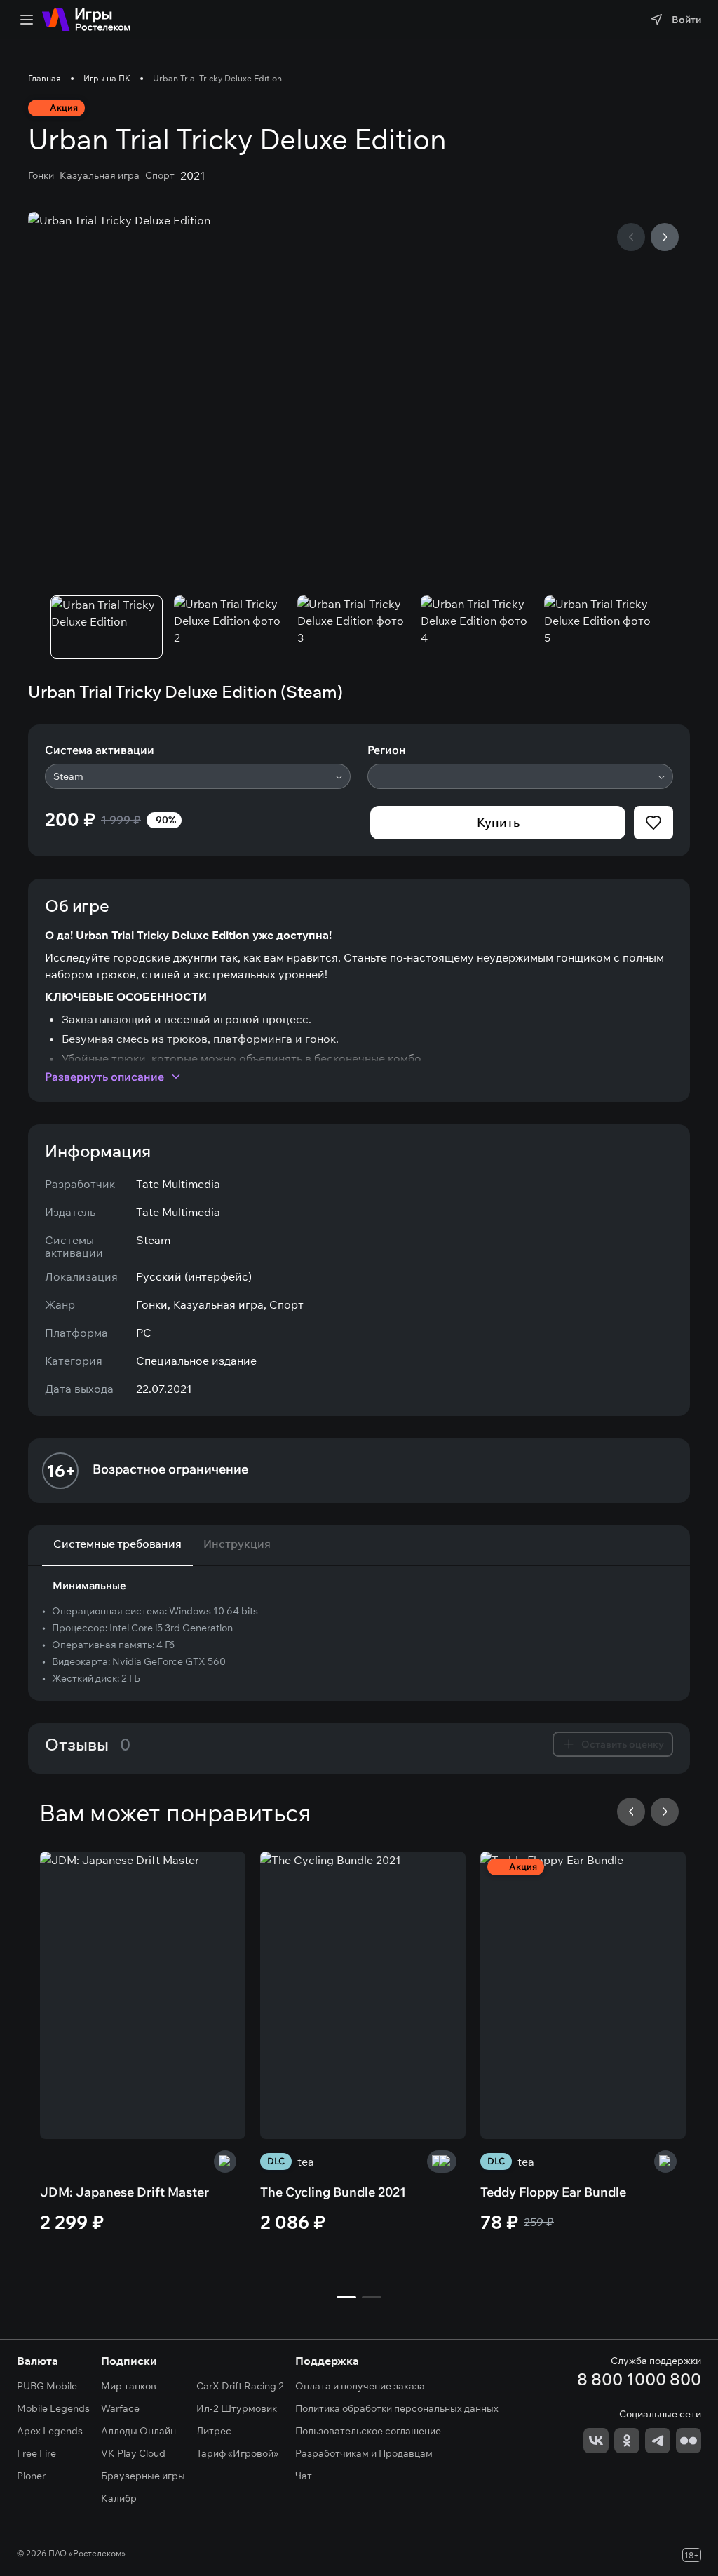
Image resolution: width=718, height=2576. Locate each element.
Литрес (214, 2431)
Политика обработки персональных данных (397, 2408)
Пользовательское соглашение (368, 2431)
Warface (120, 2408)
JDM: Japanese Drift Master (124, 2192)
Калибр (119, 2498)
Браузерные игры (143, 2476)
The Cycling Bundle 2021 (333, 2192)
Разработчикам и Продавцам (364, 2453)
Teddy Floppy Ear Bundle (553, 2192)
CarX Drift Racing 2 (240, 2386)
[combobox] (198, 776)
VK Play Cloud (133, 2453)
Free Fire (36, 2453)
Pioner (31, 2476)
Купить (498, 822)
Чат (304, 2476)
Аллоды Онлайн (138, 2431)
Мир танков (129, 2386)
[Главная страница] (86, 20)
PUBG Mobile (47, 2386)
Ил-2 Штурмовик (237, 2408)
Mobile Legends (53, 2408)
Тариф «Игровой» (237, 2453)
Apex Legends (50, 2431)
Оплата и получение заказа (360, 2386)
